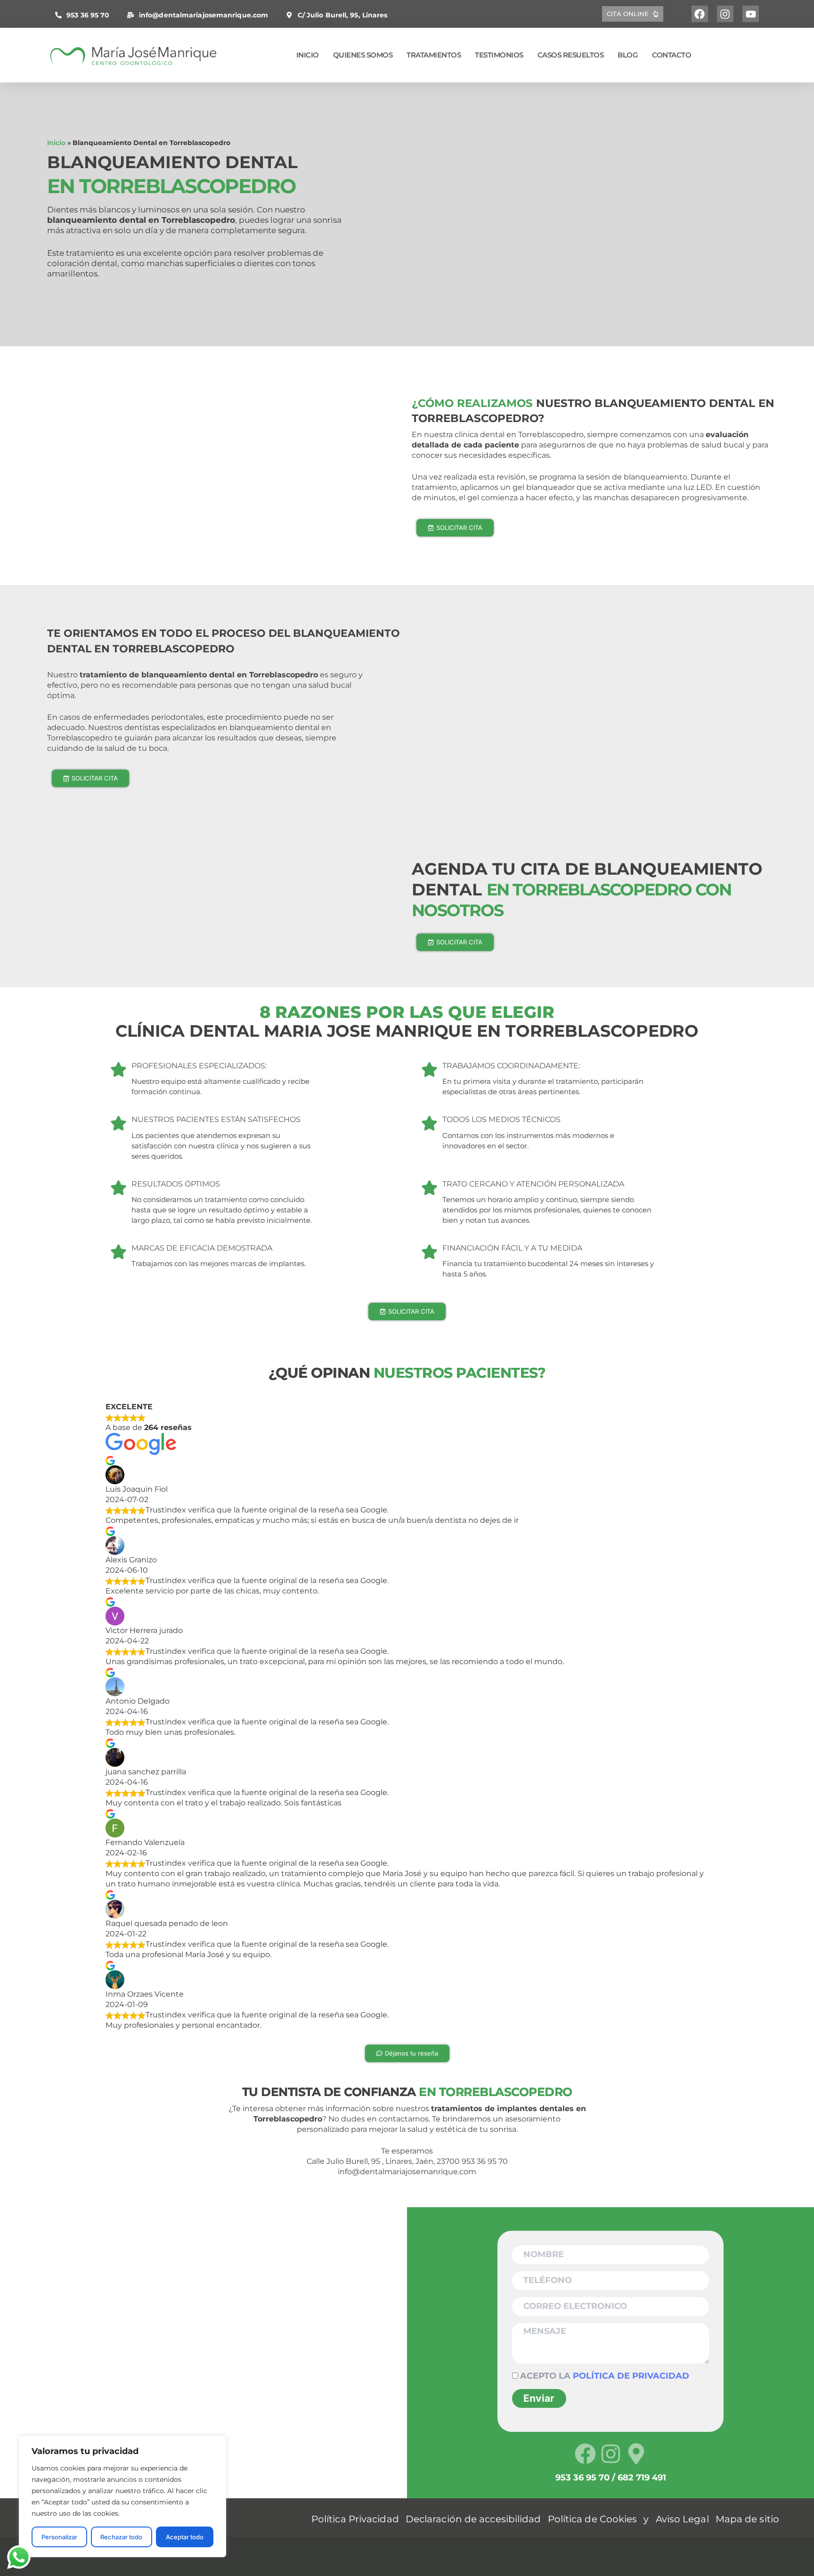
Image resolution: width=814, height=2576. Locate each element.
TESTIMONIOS (499, 55)
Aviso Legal (682, 2519)
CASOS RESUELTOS (571, 55)
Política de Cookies (593, 2519)
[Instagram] (725, 14)
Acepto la (605, 2376)
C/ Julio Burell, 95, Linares (342, 15)
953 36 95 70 (88, 15)
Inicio (56, 143)
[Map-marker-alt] (636, 2454)
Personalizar (59, 2537)
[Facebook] (700, 14)
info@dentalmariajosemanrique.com (203, 15)
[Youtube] (751, 14)
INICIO (308, 55)
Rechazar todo (121, 2537)
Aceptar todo (185, 2537)
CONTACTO (672, 55)
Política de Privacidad (631, 2376)
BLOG (628, 55)
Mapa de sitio (747, 2519)
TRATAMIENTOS (434, 55)
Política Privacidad (355, 2519)
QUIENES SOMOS (363, 55)
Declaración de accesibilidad (473, 2519)
